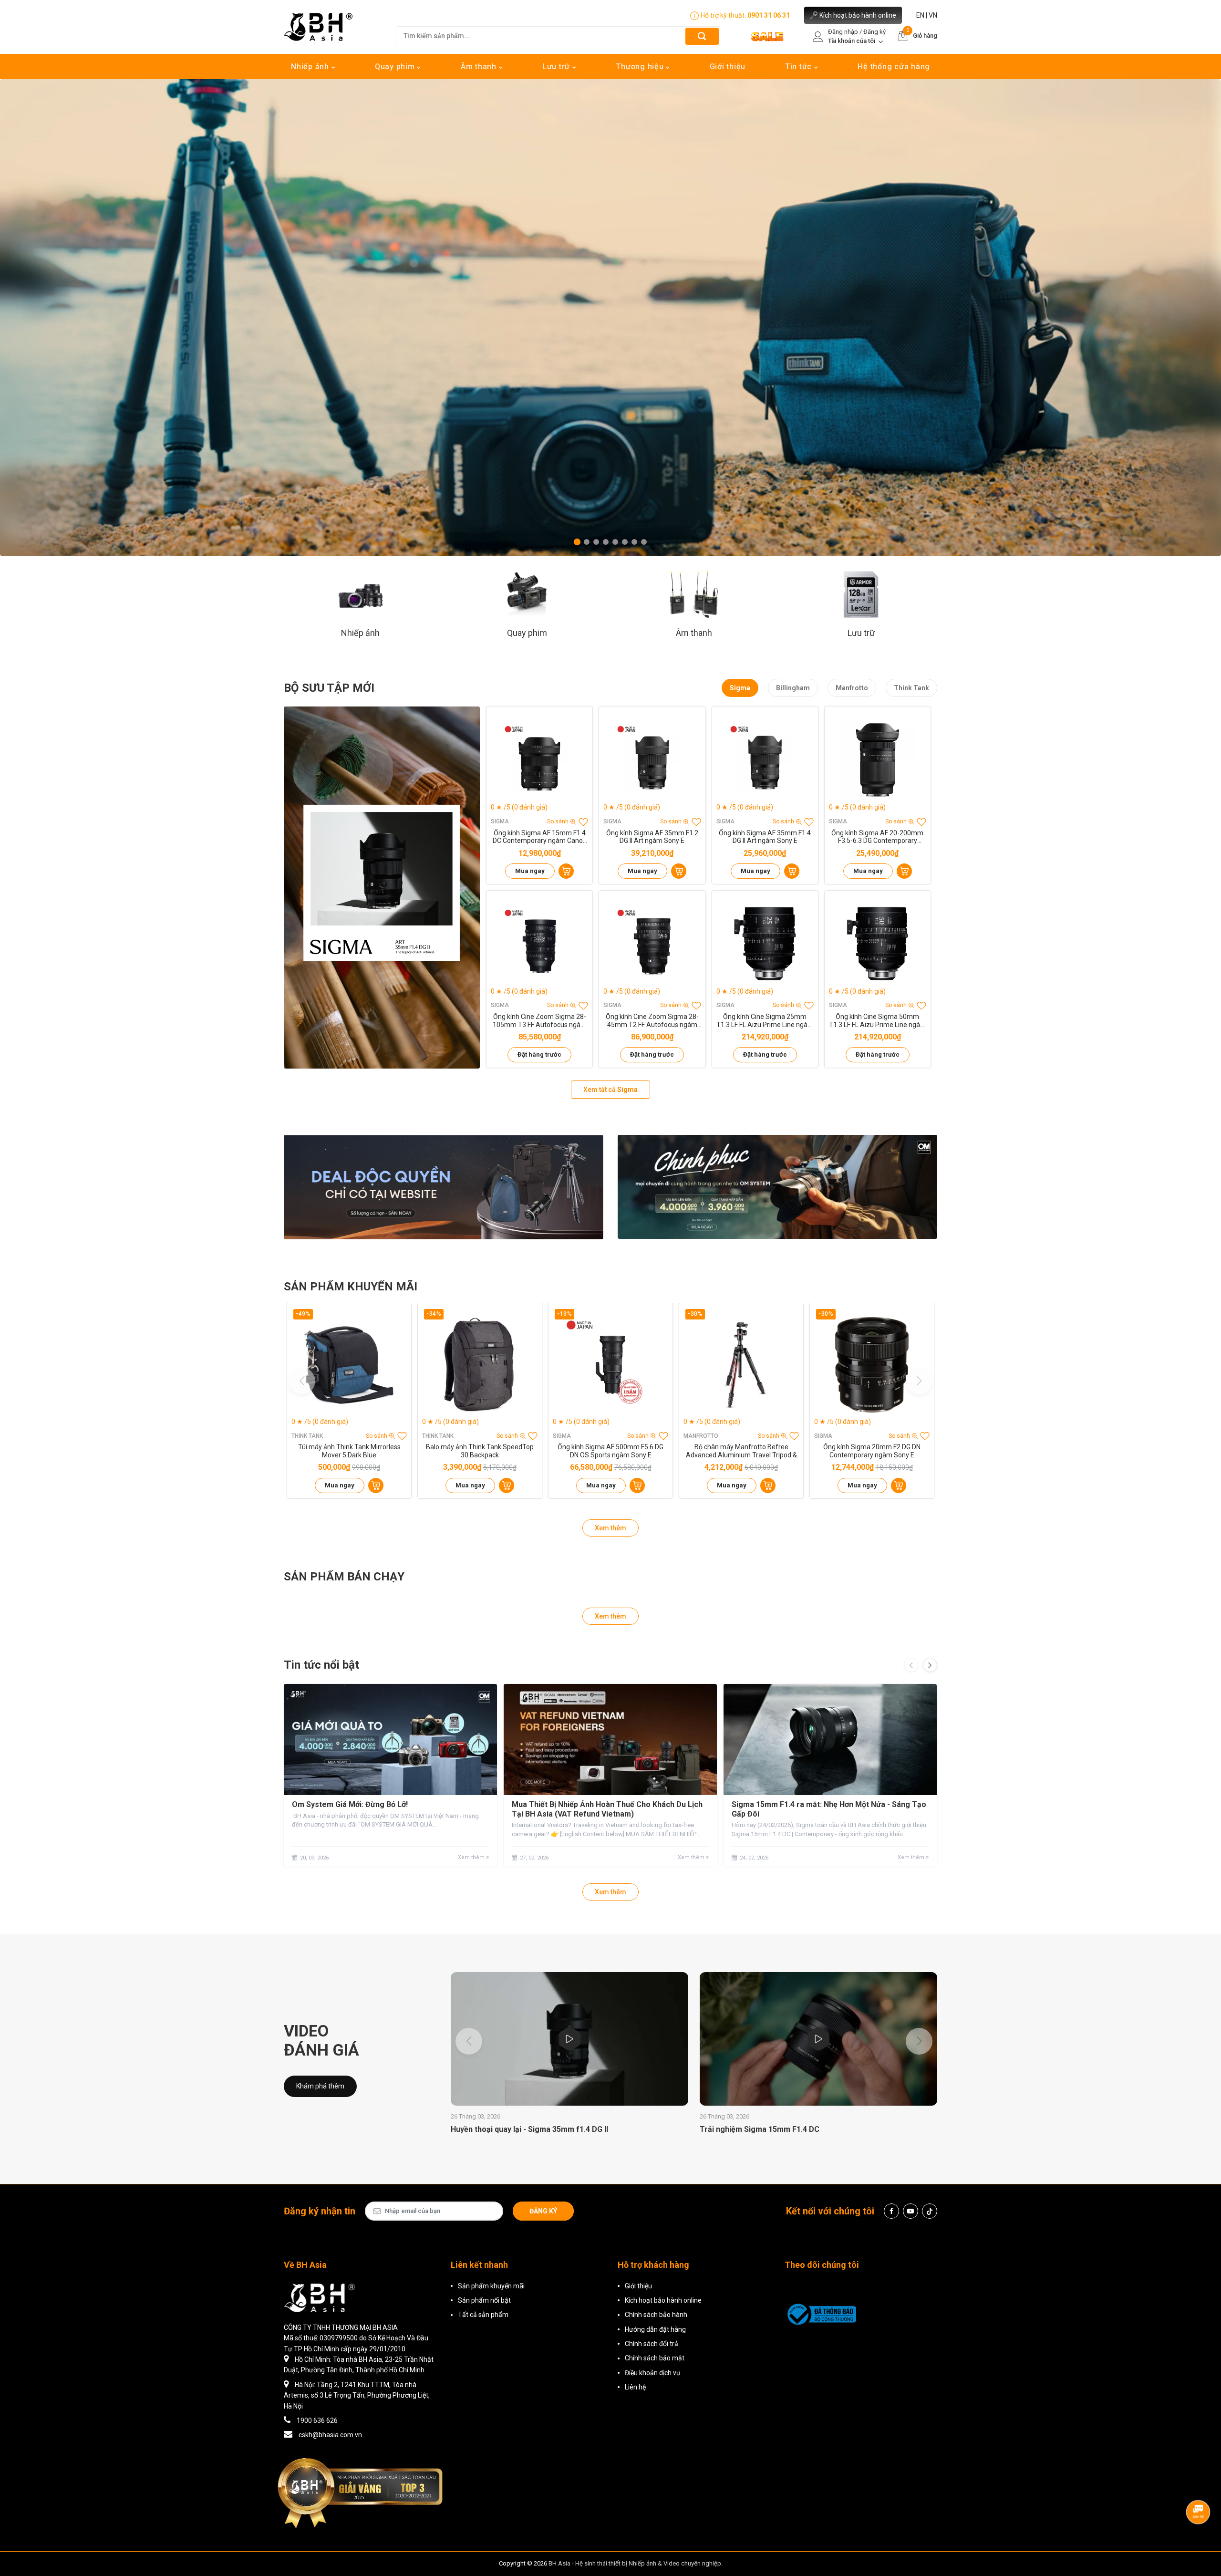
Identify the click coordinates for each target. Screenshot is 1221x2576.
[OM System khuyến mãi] (777, 1187)
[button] (577, 542)
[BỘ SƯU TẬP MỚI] (382, 888)
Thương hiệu (641, 67)
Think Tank (911, 688)
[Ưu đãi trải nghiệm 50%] (444, 1187)
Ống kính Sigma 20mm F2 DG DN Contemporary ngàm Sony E (872, 1451)
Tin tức (800, 67)
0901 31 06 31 (769, 15)
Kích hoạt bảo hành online (858, 15)
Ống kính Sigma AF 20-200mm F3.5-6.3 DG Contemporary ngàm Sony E (877, 837)
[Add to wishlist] (583, 822)
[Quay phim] (527, 594)
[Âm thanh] (694, 594)
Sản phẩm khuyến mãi (491, 2286)
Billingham (793, 688)
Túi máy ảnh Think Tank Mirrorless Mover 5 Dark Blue (349, 1451)
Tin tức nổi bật (321, 1665)
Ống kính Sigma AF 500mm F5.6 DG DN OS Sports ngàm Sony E (610, 1451)
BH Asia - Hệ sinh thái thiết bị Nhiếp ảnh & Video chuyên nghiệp (635, 2563)
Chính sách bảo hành (656, 2315)
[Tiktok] (930, 2211)
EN (920, 15)
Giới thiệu (728, 67)
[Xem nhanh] (539, 760)
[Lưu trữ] (861, 594)
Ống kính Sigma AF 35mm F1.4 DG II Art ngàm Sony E (765, 837)
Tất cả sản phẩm (483, 2315)
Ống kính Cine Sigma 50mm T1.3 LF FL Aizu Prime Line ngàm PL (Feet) (878, 1021)
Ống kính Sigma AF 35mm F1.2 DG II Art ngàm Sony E (652, 837)
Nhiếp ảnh (311, 67)
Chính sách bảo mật (655, 2358)
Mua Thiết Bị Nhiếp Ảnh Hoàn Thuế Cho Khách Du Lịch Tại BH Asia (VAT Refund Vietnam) (607, 1809)
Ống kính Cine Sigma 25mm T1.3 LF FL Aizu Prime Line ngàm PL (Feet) (765, 1021)
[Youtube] (911, 2211)
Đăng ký (543, 2211)
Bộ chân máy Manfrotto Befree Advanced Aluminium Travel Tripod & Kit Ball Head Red (741, 1451)
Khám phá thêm (320, 2086)
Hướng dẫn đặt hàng (655, 2329)
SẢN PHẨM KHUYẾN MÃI (351, 1287)
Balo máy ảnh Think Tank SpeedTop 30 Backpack (480, 1451)
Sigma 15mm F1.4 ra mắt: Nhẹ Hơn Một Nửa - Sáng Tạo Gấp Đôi (829, 1809)
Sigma (740, 688)
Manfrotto (852, 688)
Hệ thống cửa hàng (894, 67)
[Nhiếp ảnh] (360, 594)
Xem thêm (610, 1528)
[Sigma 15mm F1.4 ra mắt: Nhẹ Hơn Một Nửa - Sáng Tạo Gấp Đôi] (830, 1740)
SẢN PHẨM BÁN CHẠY (344, 1577)
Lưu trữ (557, 67)
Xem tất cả (610, 1090)
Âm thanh (480, 67)
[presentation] (911, 1665)
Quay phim (396, 67)
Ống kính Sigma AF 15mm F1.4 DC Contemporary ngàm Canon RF (540, 837)
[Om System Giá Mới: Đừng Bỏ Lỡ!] (390, 1740)
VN (933, 15)
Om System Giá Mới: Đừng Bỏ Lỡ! (350, 1804)
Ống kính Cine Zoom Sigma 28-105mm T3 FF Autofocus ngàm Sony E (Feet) (540, 1021)
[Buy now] (566, 871)
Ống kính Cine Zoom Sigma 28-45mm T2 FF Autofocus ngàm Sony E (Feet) (652, 1021)
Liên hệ (635, 2387)
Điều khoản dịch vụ (652, 2373)
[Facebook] (891, 2211)
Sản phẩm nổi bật (484, 2300)
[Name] (702, 36)
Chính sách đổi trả (652, 2344)
